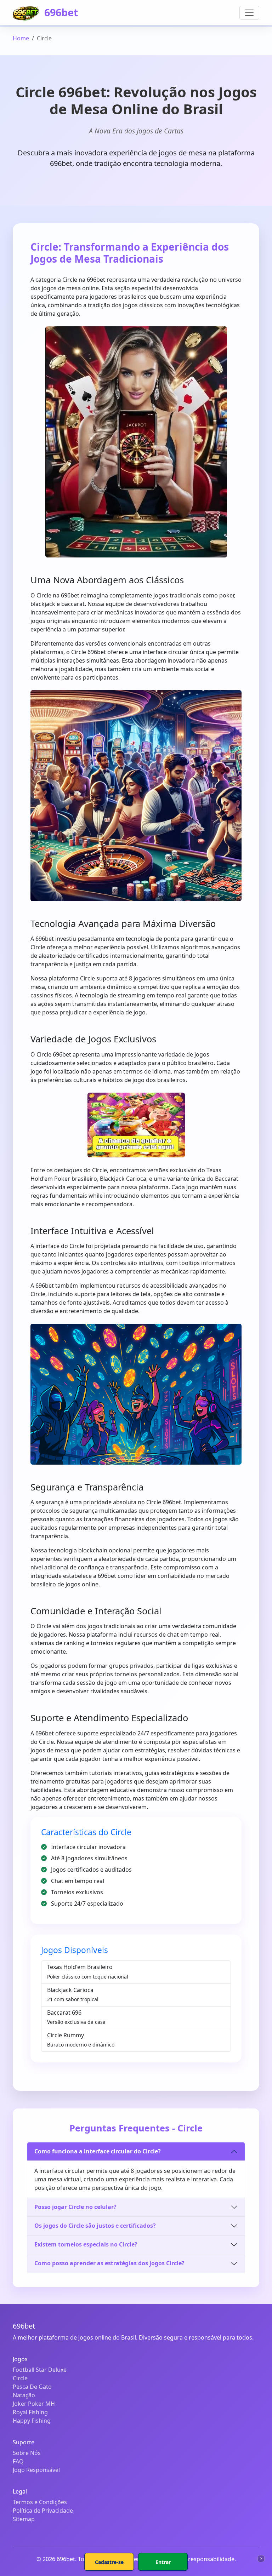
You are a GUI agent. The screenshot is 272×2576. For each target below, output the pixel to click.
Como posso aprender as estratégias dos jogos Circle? (109, 2263)
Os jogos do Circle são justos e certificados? (95, 2226)
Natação (24, 2395)
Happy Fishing (32, 2421)
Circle (20, 2378)
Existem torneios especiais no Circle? (86, 2244)
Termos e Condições (40, 2502)
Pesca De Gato (32, 2387)
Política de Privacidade (43, 2511)
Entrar (163, 2562)
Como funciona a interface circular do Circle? (98, 2151)
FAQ (18, 2461)
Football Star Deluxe (40, 2370)
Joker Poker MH (34, 2404)
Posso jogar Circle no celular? (75, 2207)
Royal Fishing (30, 2412)
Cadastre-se (109, 2562)
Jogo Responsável (36, 2470)
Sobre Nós (27, 2453)
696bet (60, 12)
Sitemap (24, 2519)
